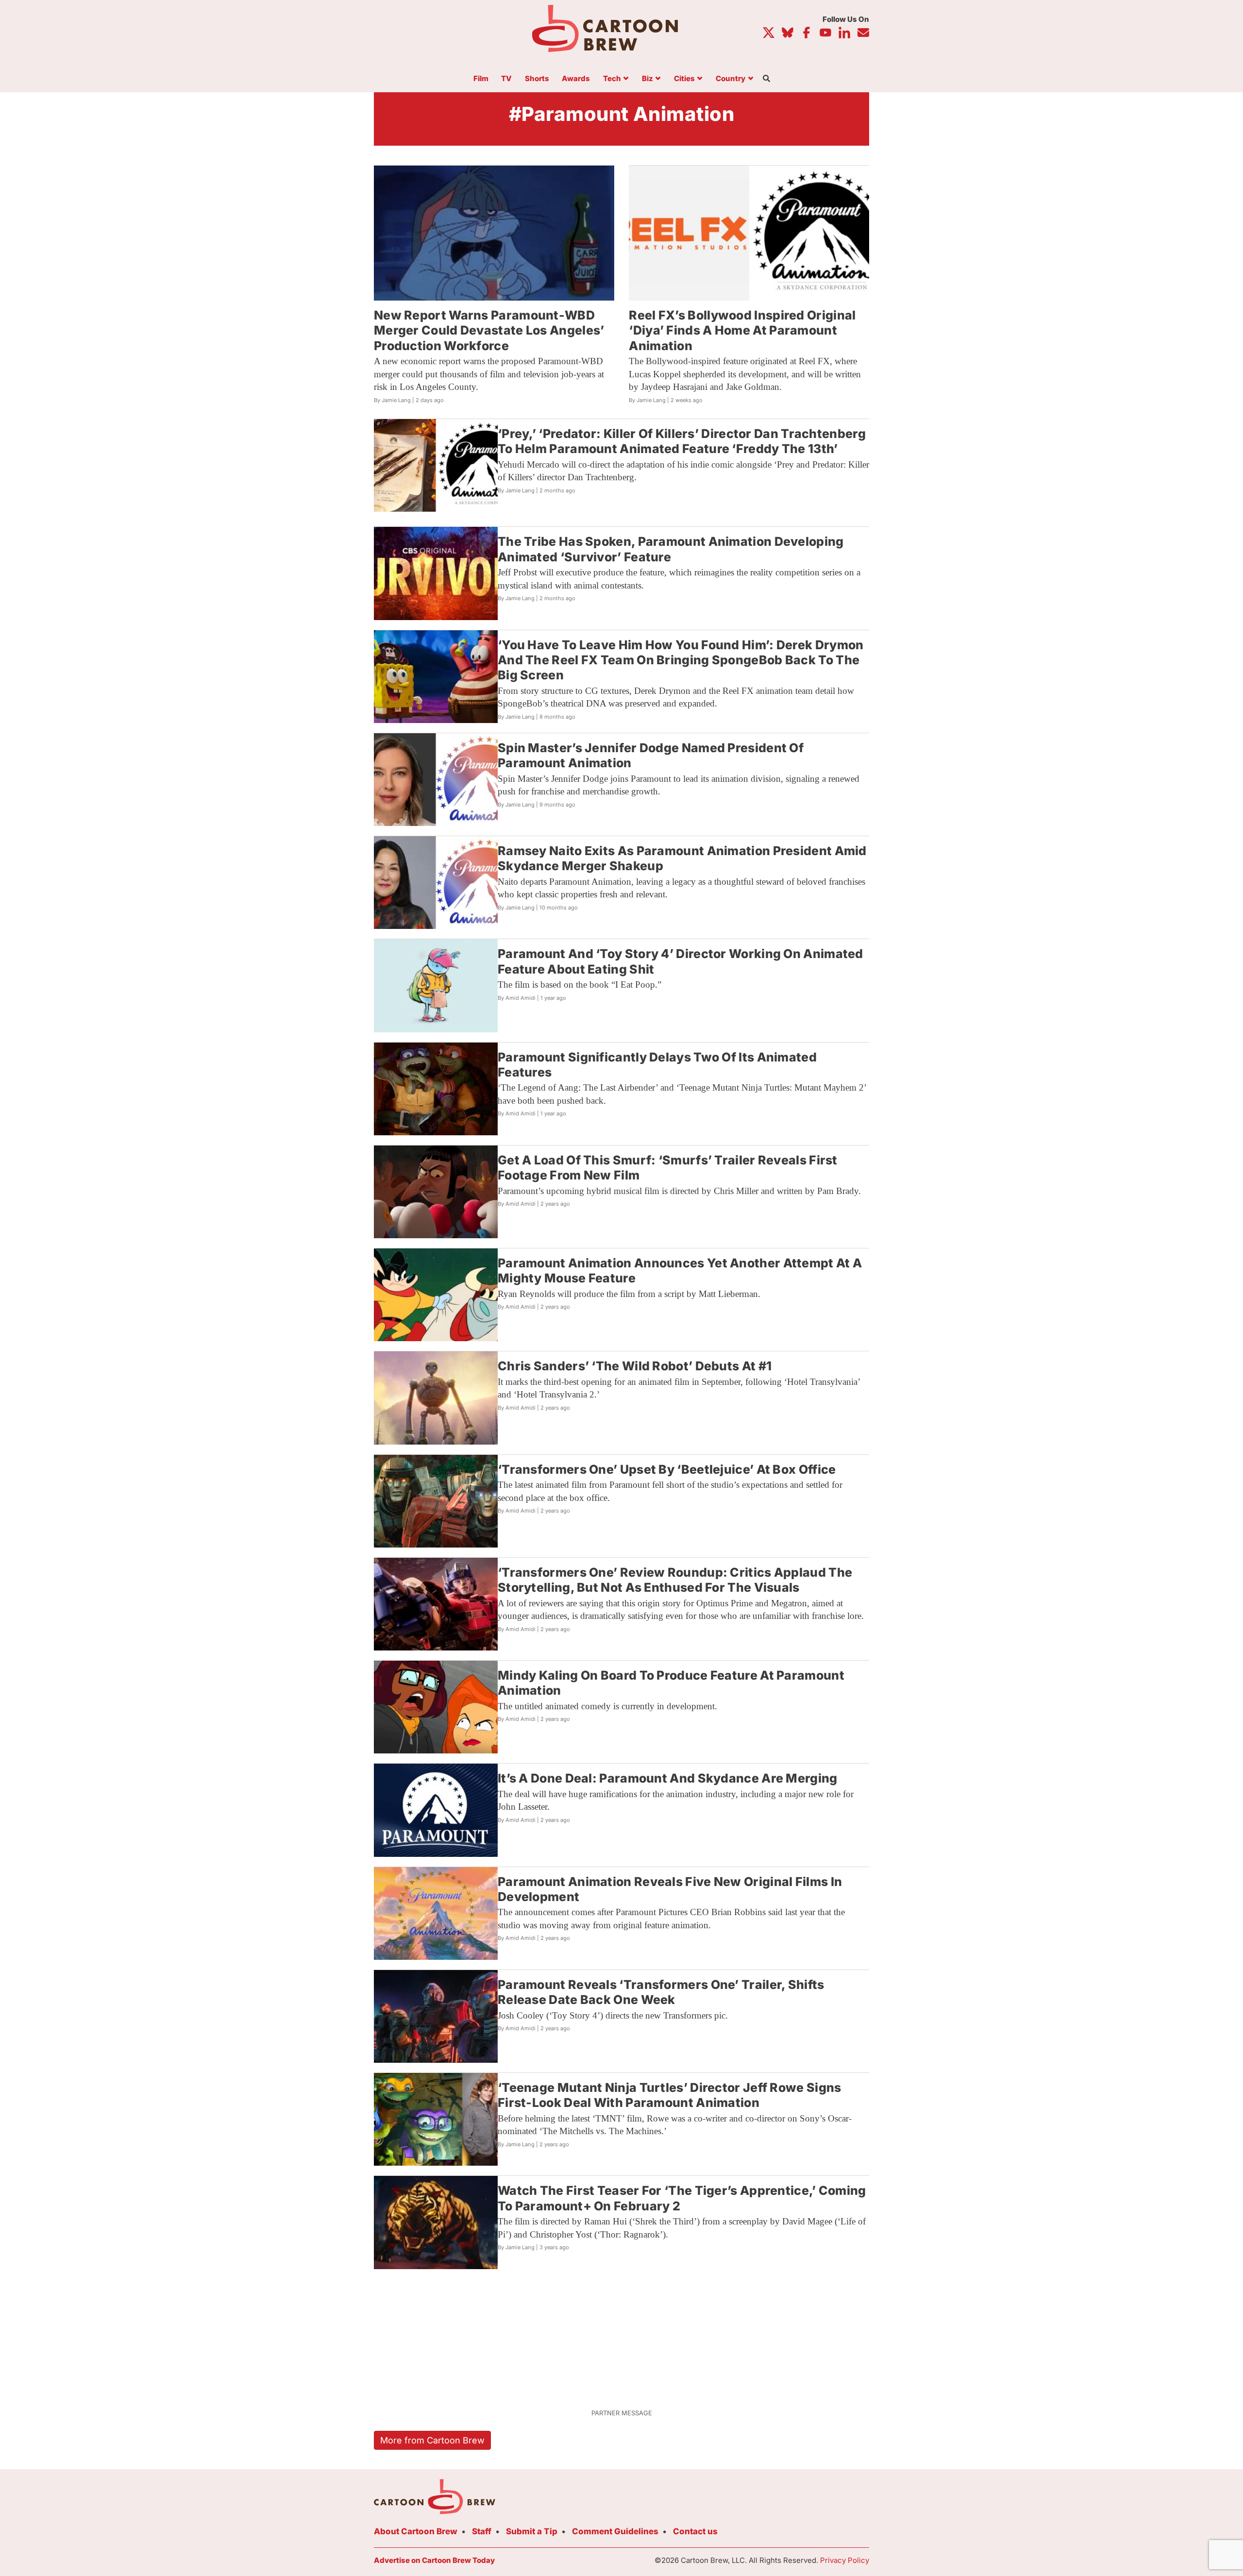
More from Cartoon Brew (432, 2440)
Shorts (537, 79)
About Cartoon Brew (416, 2531)
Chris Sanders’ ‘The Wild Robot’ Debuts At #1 (635, 1366)
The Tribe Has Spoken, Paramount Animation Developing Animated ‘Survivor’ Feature (671, 549)
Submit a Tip (532, 2531)
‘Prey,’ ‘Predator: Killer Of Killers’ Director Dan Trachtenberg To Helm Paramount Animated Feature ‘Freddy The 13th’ (682, 441)
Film (481, 79)
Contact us (695, 2531)
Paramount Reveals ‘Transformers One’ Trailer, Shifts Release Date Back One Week (661, 1992)
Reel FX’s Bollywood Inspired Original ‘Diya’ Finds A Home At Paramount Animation (742, 330)
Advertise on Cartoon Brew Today (434, 2560)
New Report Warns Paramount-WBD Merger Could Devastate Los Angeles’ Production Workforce (489, 330)
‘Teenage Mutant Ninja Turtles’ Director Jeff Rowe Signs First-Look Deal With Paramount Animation (670, 2095)
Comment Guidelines (615, 2531)
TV (506, 79)
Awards (576, 79)
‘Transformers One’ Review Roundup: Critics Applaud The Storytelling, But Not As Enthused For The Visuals (675, 1580)
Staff (482, 2531)
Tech (612, 79)
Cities (684, 79)
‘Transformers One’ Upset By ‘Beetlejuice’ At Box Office (667, 1469)
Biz (647, 79)
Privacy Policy (845, 2560)
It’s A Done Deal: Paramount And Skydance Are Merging (668, 1778)
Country (731, 79)
